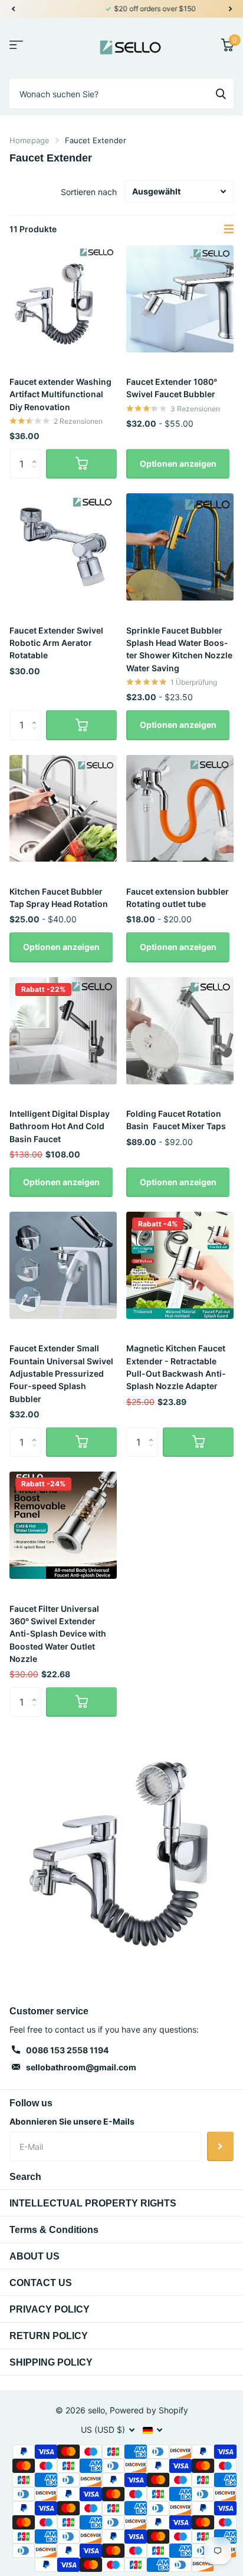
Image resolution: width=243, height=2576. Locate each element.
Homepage (29, 140)
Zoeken (221, 94)
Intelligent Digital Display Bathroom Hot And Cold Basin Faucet (60, 1126)
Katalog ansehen (16, 45)
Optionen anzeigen (178, 464)
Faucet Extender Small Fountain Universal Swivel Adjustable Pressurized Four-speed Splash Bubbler (61, 1373)
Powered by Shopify (149, 2410)
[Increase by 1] (37, 453)
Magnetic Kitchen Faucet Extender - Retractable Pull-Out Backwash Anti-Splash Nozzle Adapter (176, 1367)
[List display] (229, 229)
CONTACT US (41, 2283)
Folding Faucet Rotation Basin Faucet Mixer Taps (176, 1120)
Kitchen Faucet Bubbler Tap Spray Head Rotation (59, 898)
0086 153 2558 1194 (67, 2050)
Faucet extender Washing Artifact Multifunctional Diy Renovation (60, 394)
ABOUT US (35, 2256)
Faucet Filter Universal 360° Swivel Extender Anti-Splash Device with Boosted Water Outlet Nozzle (58, 1634)
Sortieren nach (89, 192)
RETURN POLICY (49, 2336)
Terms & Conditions (54, 2230)
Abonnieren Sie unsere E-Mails (72, 2121)
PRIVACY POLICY (50, 2309)
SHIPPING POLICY (51, 2362)
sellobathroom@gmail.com (81, 2067)
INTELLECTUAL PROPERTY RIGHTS (93, 2203)
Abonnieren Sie (220, 2146)
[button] (13, 9)
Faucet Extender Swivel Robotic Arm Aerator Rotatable (56, 643)
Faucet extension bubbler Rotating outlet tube (178, 898)
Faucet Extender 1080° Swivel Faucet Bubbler (172, 388)
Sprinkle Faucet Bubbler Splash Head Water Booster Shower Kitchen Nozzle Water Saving (179, 649)
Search (25, 2177)
